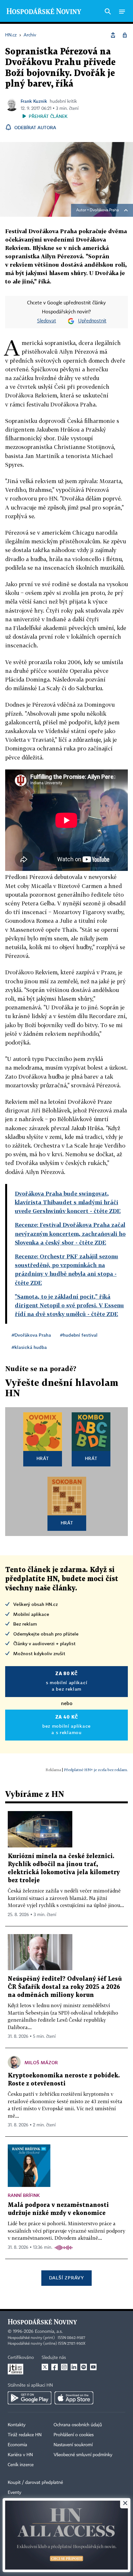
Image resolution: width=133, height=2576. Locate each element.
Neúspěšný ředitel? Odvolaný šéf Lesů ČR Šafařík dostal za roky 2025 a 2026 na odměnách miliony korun (65, 1987)
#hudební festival (79, 1335)
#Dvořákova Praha (31, 1335)
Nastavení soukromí (73, 2445)
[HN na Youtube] (93, 2367)
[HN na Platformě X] (45, 2367)
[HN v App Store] (74, 2398)
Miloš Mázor (41, 2062)
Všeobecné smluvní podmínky (83, 2455)
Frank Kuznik (34, 101)
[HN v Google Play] (30, 2398)
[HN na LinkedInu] (74, 2367)
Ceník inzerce (21, 2465)
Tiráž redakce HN (25, 2435)
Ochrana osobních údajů (78, 2425)
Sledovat (47, 321)
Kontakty (17, 2425)
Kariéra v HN (20, 2455)
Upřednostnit (92, 321)
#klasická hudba (29, 1347)
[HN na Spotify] (84, 2367)
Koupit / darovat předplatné (35, 2483)
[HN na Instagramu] (64, 2367)
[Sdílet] (113, 35)
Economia (17, 2445)
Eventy (15, 2493)
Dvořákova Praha (104, 210)
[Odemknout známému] (125, 35)
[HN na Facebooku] (55, 2367)
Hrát (43, 1458)
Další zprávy (66, 2278)
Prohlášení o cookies (74, 2435)
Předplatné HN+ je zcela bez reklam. (96, 1770)
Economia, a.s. (49, 2332)
